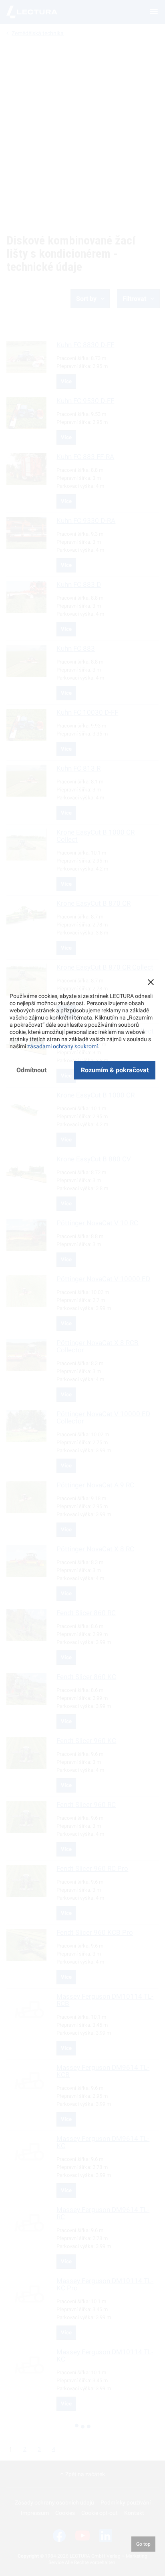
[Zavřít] (151, 982)
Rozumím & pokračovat (115, 1070)
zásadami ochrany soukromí (62, 1046)
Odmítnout (31, 1070)
